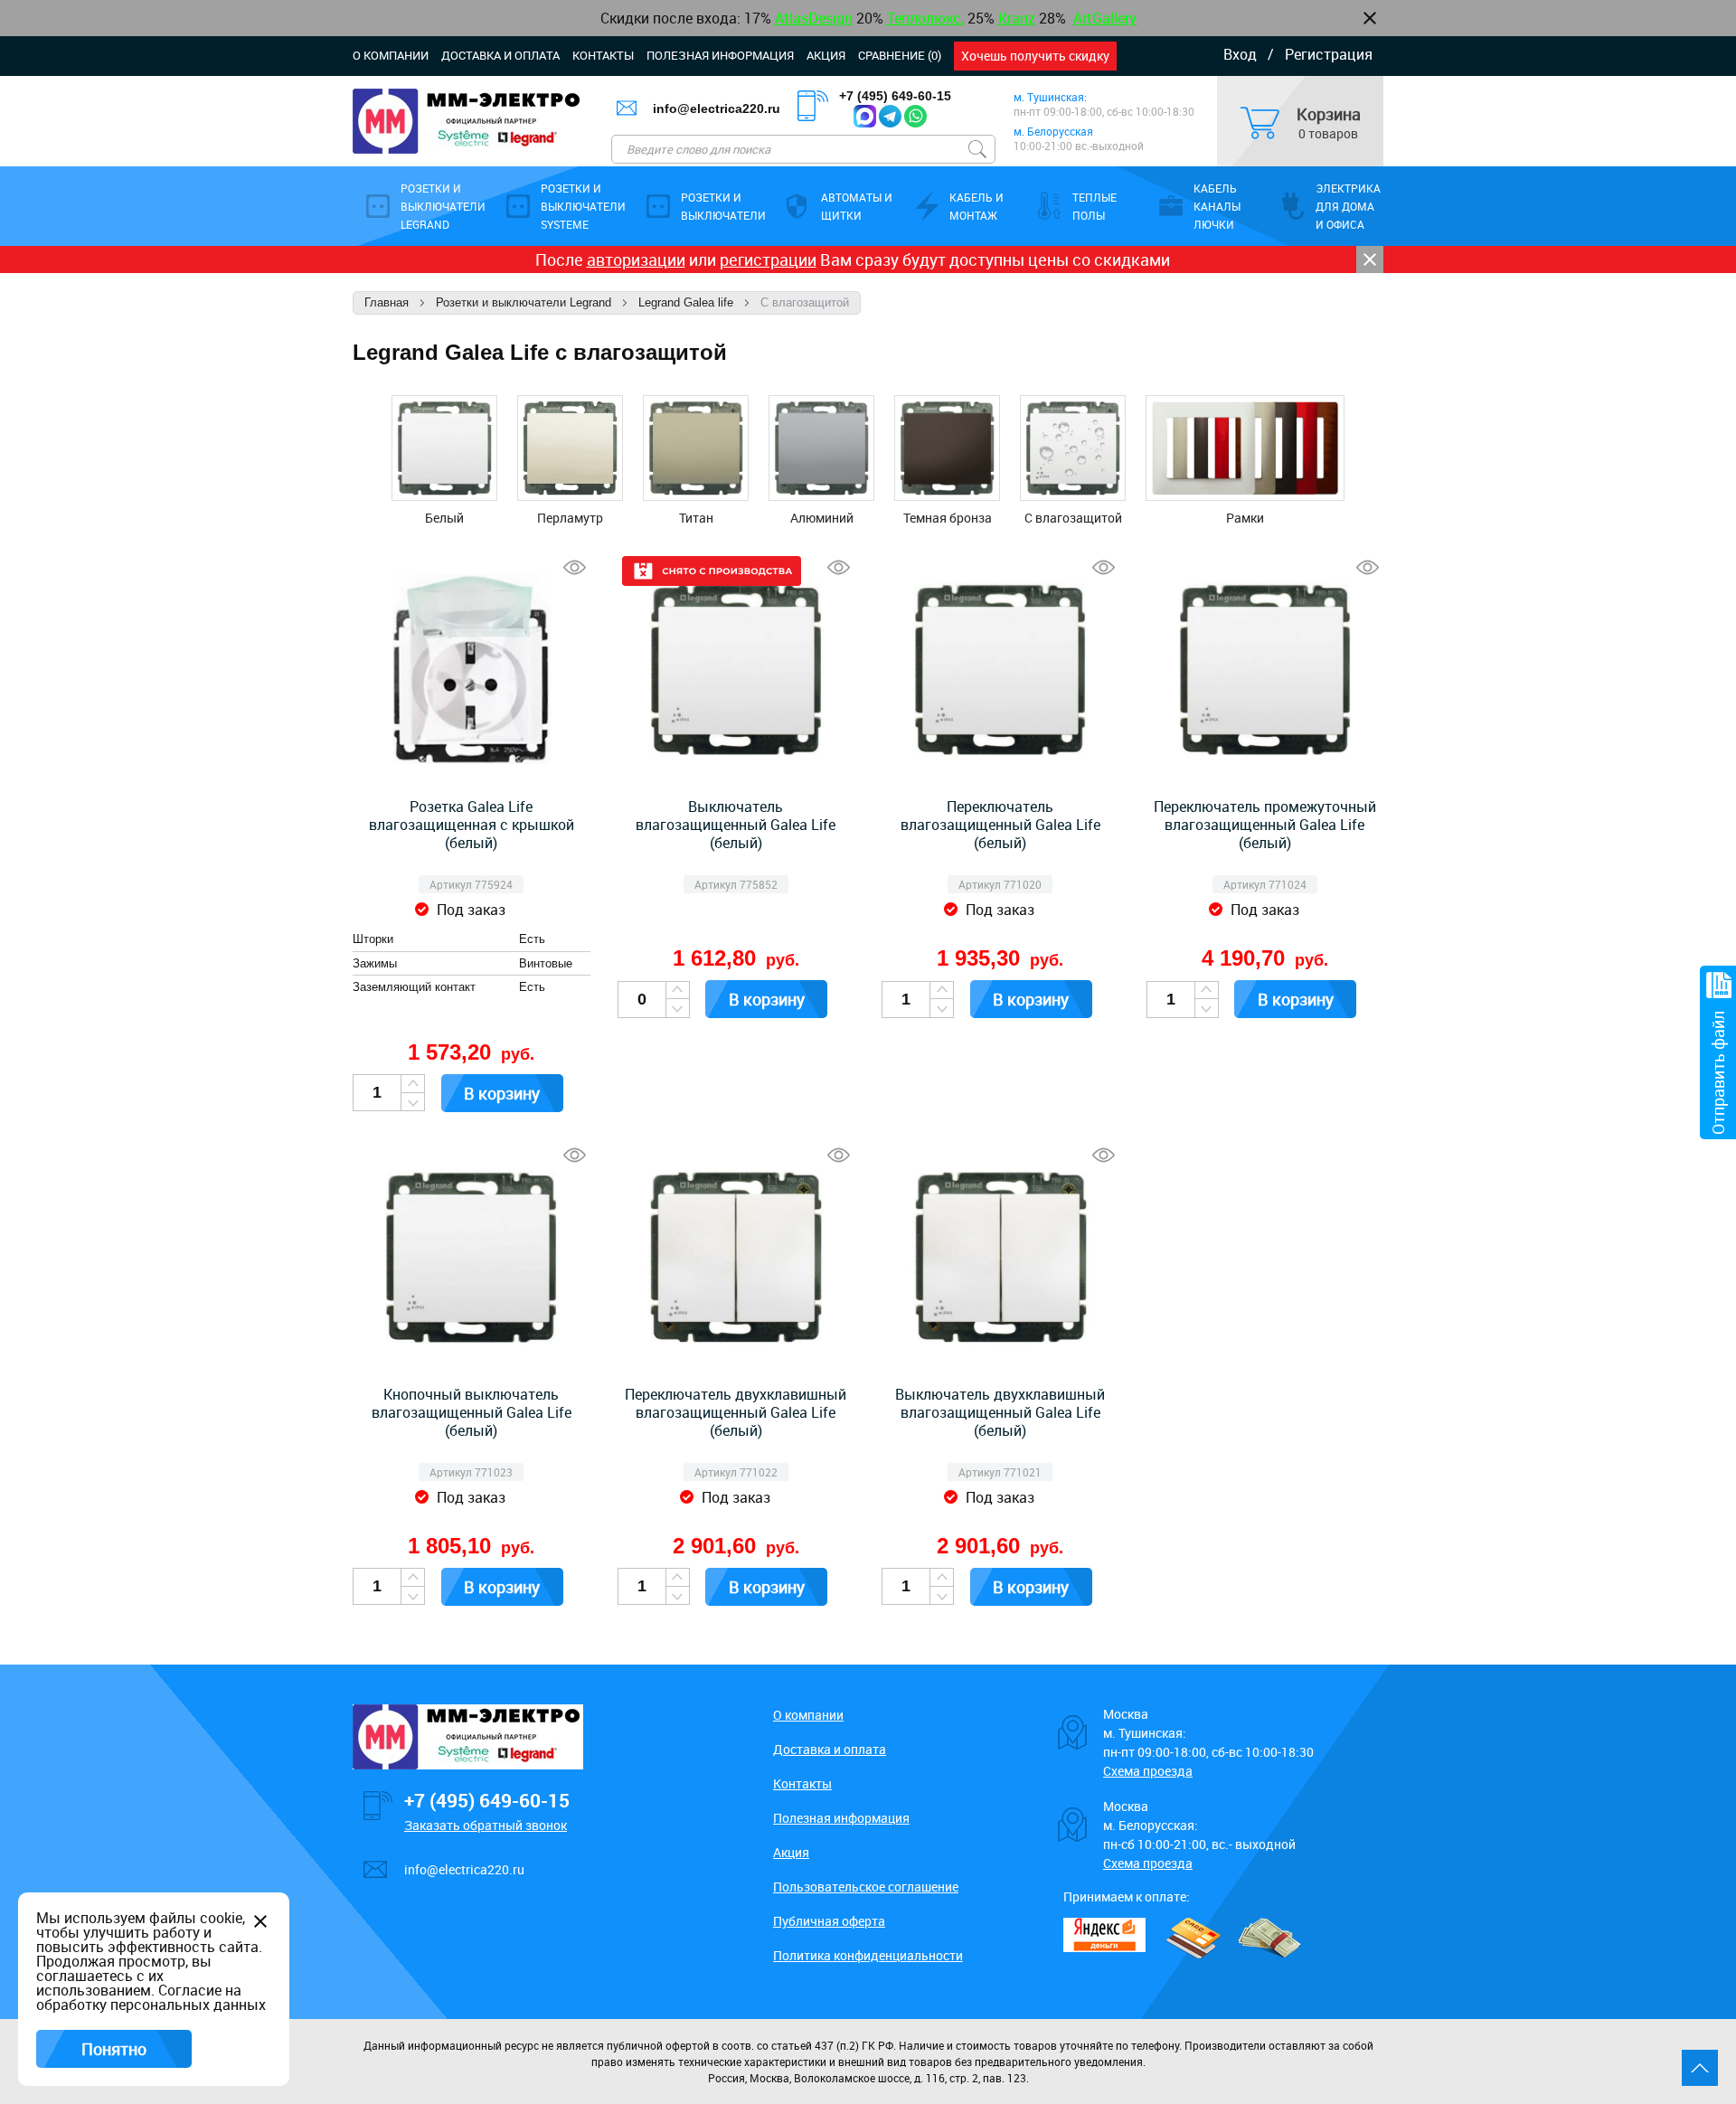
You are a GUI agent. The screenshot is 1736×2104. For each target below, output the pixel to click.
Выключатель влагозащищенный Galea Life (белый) (736, 825)
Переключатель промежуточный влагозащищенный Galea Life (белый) (1265, 825)
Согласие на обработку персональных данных (151, 1997)
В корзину (502, 1093)
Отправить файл (1718, 1073)
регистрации (768, 259)
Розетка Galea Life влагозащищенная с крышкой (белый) (472, 825)
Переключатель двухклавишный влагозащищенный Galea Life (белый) (736, 1412)
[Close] (1370, 259)
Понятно (114, 2049)
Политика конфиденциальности (868, 1955)
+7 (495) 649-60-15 (895, 96)
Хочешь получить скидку (1035, 56)
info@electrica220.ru (717, 109)
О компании (391, 55)
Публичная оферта (829, 1921)
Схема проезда (1148, 1771)
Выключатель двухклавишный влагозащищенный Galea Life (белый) (1000, 1412)
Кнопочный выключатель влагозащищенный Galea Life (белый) (472, 1412)
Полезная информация (720, 55)
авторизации (636, 259)
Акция (826, 55)
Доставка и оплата (500, 55)
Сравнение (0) (900, 55)
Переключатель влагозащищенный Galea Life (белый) (1000, 825)
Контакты (603, 55)
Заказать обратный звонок (486, 1825)
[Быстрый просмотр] (575, 567)
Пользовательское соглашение (866, 1887)
